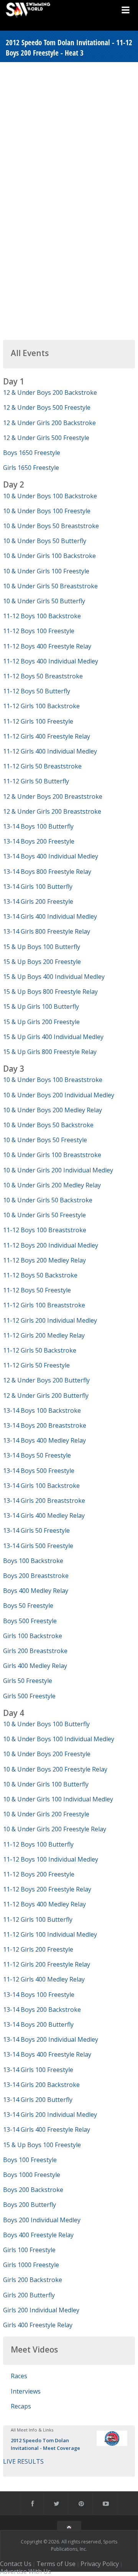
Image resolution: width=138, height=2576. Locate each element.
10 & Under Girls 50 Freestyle (44, 1215)
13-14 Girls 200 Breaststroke (44, 1501)
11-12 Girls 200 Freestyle (38, 1949)
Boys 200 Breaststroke (36, 1576)
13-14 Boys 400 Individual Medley (51, 856)
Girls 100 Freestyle (29, 2250)
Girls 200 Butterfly (29, 2295)
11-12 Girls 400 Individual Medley (50, 751)
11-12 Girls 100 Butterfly (38, 1919)
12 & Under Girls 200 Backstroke (49, 423)
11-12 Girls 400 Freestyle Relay (47, 736)
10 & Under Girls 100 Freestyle (46, 571)
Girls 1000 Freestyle (31, 2265)
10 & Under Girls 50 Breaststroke (50, 586)
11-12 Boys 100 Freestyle (39, 631)
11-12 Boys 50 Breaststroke (43, 676)
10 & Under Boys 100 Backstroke (50, 496)
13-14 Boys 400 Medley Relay (44, 1440)
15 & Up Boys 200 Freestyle (42, 962)
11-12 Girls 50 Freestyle (36, 1365)
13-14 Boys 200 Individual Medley (51, 2039)
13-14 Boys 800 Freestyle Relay (47, 872)
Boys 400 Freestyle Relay (38, 2235)
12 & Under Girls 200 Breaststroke (52, 811)
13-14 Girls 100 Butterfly (38, 887)
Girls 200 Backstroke (33, 2280)
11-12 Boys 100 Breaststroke (45, 1230)
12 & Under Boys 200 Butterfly (46, 1380)
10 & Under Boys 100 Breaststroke (53, 1080)
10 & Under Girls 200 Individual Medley (58, 1170)
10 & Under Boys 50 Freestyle (45, 1140)
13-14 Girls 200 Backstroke (41, 2085)
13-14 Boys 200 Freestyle (39, 841)
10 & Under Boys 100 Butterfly (46, 1724)
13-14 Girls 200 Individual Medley (50, 2115)
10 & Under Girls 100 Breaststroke (52, 1155)
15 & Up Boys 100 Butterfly (42, 947)
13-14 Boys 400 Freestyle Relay (47, 2054)
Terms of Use (56, 2564)
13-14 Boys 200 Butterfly (38, 2024)
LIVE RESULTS (23, 2461)
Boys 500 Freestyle (30, 1621)
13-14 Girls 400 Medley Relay (44, 1515)
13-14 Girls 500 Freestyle (38, 1546)
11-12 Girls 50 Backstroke (40, 1350)
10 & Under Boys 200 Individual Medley (59, 1095)
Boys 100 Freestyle (30, 2160)
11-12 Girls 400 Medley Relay (44, 1979)
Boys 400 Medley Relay (36, 1591)
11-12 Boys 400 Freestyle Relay (47, 646)
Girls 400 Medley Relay (35, 1666)
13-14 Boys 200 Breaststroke (45, 1425)
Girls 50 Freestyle (28, 1681)
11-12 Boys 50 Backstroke (40, 1275)
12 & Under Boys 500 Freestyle (47, 407)
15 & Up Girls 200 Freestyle (41, 1022)
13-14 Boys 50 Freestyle (37, 1455)
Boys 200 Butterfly (30, 2205)
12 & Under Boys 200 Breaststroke (53, 796)
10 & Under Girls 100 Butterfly (46, 1784)
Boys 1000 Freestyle (32, 2175)
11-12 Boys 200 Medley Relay (44, 1260)
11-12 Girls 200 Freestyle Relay (47, 1964)
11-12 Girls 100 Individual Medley (50, 1934)
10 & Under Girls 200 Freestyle (46, 1814)
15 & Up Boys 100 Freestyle (42, 2145)
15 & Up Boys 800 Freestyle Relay (50, 992)
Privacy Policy (100, 2564)
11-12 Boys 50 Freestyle (37, 1290)
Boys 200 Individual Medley (42, 2220)
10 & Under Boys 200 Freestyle (47, 1754)
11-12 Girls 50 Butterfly (36, 781)
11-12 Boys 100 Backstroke (42, 616)
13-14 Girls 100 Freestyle (38, 2070)
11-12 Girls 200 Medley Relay (44, 1335)
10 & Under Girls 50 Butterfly (44, 601)
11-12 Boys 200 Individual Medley (51, 1245)
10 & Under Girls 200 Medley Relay (52, 1185)
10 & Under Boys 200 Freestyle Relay (55, 1769)
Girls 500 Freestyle (29, 1696)
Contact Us (16, 2564)
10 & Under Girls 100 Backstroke (49, 556)
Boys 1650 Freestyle (32, 453)
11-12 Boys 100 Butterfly (38, 1844)
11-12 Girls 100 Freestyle (38, 721)
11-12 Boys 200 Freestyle (39, 1874)
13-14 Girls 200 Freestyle (38, 901)
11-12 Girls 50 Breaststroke (42, 766)
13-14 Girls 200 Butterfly (38, 2100)
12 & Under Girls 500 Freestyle (46, 438)
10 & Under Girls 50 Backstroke (48, 1200)
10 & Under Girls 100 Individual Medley (58, 1799)
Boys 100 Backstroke (33, 1561)
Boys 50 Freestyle (28, 1606)
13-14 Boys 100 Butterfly (38, 826)
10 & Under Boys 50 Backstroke (48, 1125)
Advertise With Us (25, 2571)
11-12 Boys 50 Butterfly (37, 691)
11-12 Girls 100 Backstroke (41, 706)
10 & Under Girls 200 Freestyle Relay (55, 1829)
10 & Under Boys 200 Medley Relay (53, 1110)
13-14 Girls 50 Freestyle (36, 1530)
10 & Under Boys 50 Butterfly (45, 541)
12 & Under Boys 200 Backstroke (50, 392)
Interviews (26, 2391)
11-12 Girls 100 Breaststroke (44, 1305)
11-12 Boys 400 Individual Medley (51, 661)
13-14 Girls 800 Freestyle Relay (47, 931)
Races (19, 2376)
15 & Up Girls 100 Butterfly (41, 1006)
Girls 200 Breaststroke (35, 1651)
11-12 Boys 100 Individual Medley (51, 1859)
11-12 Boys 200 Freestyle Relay (47, 1889)
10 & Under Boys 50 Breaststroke (51, 526)
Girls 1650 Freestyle (31, 468)
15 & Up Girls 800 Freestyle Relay (50, 1052)
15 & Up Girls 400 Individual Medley (53, 1037)
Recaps (21, 2406)
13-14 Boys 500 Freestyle (39, 1471)
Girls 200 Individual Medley (41, 2310)
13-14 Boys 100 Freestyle (39, 1995)
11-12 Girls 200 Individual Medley (50, 1320)
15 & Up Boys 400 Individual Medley (54, 977)
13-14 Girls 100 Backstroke (41, 1486)
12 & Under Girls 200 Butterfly (46, 1396)
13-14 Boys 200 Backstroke (42, 2010)
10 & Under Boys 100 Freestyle (47, 511)
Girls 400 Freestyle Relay (38, 2325)
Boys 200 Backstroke (33, 2190)
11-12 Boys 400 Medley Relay (44, 1904)
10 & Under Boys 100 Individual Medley (59, 1739)
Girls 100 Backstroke (33, 1636)
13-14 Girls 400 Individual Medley (50, 916)
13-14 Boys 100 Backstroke (42, 1410)
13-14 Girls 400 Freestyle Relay (47, 2129)
